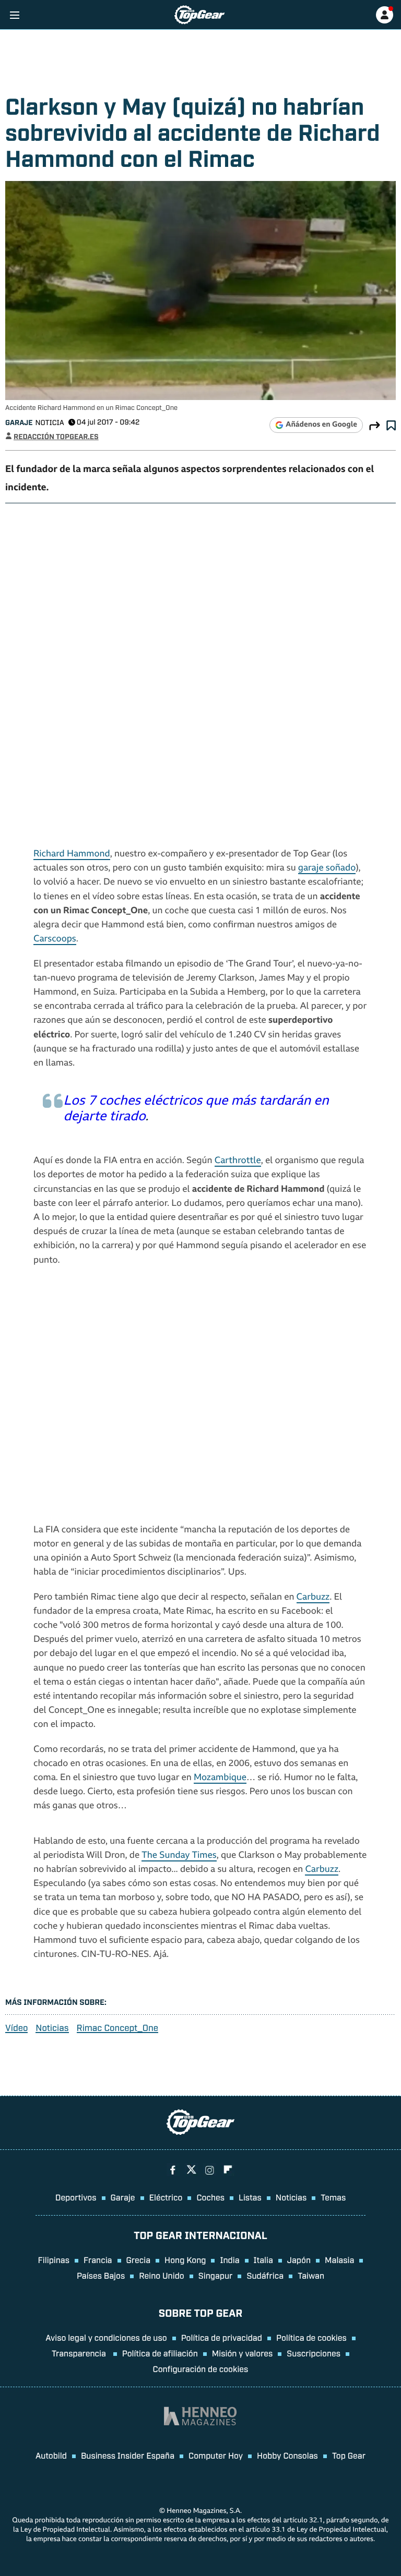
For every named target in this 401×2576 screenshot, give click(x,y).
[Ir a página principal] (199, 15)
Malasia (339, 2259)
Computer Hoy (216, 2455)
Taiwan (311, 2275)
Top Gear (349, 2455)
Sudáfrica (265, 2275)
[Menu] (14, 15)
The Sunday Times (179, 1856)
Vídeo (16, 2028)
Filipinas (54, 2259)
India (229, 2259)
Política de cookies (311, 2337)
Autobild (51, 2455)
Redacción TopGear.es (56, 436)
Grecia (139, 2259)
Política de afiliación (160, 2353)
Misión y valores (243, 2353)
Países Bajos (101, 2275)
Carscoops (55, 940)
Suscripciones (314, 2353)
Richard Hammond (72, 855)
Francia (98, 2259)
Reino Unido (161, 2275)
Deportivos (76, 2197)
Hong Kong (185, 2259)
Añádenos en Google (321, 425)
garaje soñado (327, 869)
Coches (210, 2197)
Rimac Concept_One (117, 2028)
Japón (299, 2259)
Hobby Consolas (287, 2455)
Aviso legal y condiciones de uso (106, 2337)
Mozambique (220, 1778)
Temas (333, 2197)
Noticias (52, 2028)
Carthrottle (238, 1161)
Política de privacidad (222, 2337)
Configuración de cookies (201, 2368)
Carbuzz (313, 1598)
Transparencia (80, 2353)
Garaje (19, 422)
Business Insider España (128, 2455)
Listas (250, 2197)
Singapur (216, 2275)
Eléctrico (166, 2197)
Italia (263, 2259)
